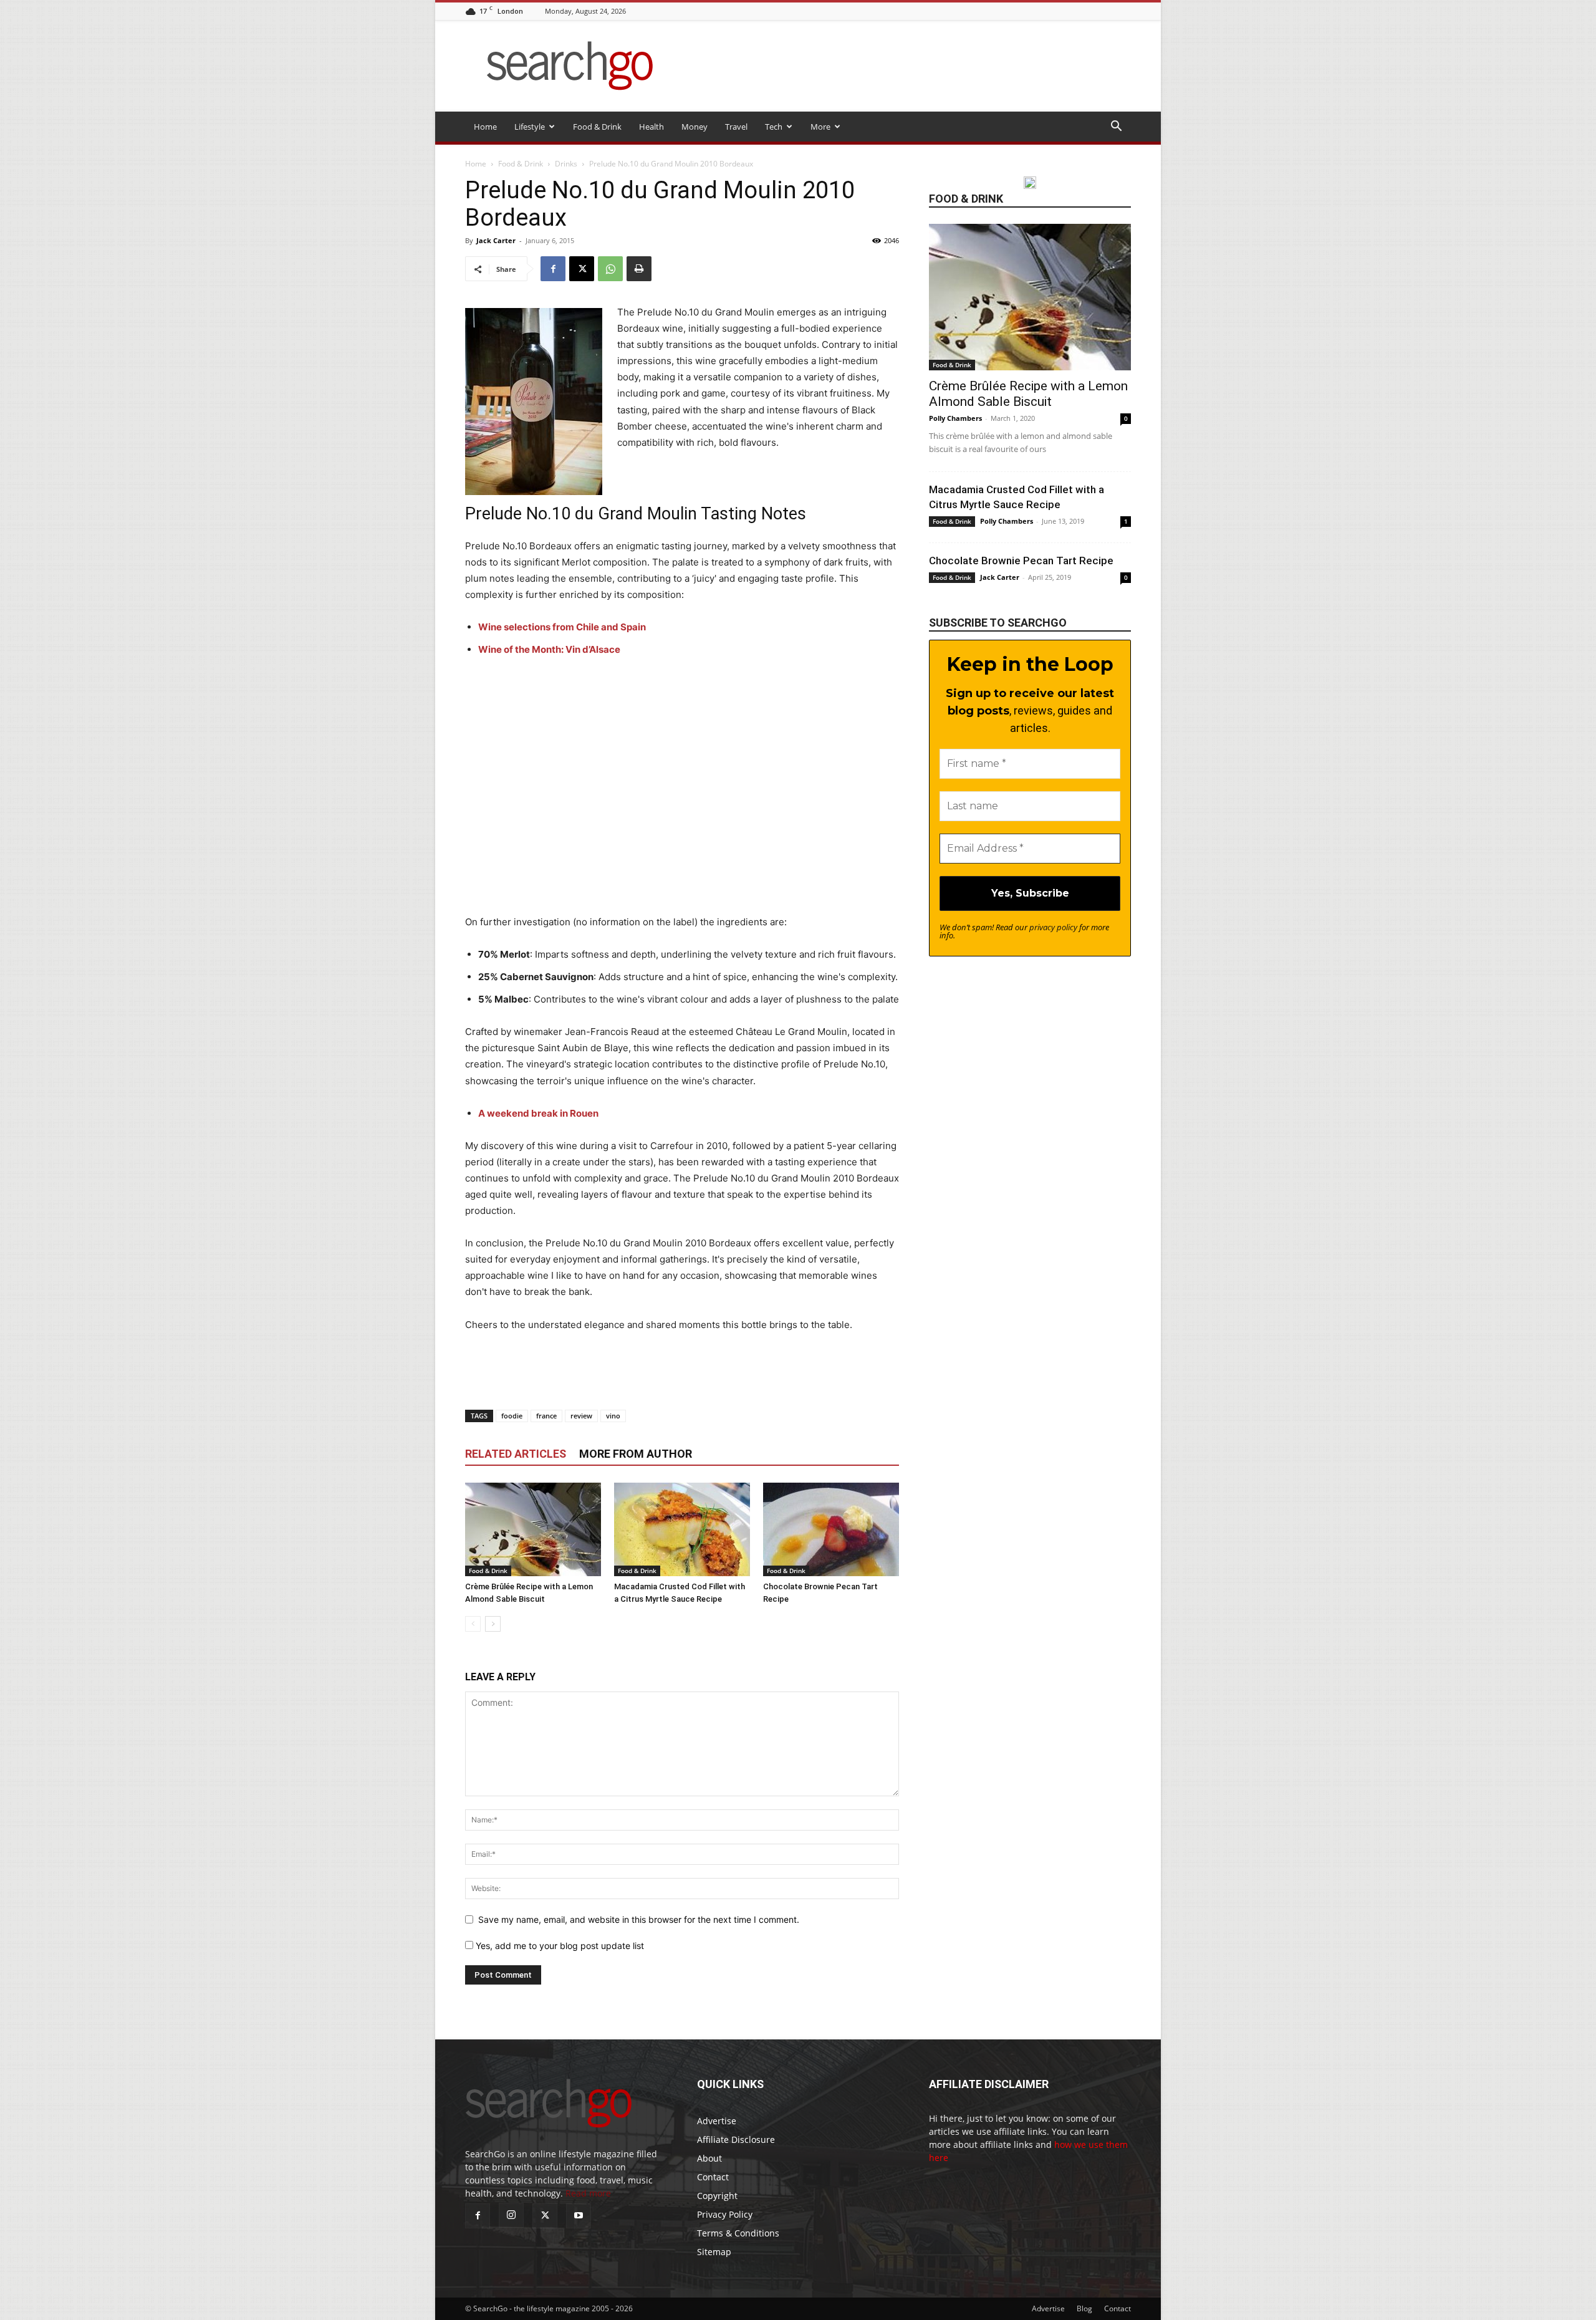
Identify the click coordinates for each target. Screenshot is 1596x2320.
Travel (736, 127)
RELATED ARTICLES (516, 1454)
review (581, 1416)
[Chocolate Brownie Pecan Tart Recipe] (831, 1529)
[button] (1116, 128)
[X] (582, 269)
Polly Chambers (955, 418)
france (546, 1416)
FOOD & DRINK (966, 199)
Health (651, 127)
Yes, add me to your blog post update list (559, 1946)
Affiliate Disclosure (736, 2140)
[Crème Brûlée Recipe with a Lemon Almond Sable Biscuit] (533, 1529)
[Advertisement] (682, 794)
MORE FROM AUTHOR (636, 1454)
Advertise (717, 2121)
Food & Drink (597, 127)
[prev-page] (473, 1624)
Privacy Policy (725, 2214)
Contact (713, 2177)
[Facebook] (553, 269)
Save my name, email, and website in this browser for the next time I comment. (639, 1919)
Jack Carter (496, 240)
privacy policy (1053, 927)
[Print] (639, 269)
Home (485, 127)
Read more (588, 2193)
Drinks (566, 164)
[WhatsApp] (610, 269)
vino (613, 1416)
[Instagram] (511, 2215)
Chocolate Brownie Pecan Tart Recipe (1021, 561)
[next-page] (493, 1624)
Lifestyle (530, 127)
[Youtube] (579, 2216)
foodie (512, 1416)
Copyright (717, 2196)
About (709, 2158)
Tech (774, 127)
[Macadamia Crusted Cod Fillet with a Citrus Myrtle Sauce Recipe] (682, 1529)
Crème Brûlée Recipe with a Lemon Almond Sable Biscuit (1028, 394)
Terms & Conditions (738, 2233)
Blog (1084, 2308)
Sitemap (714, 2252)
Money (695, 127)
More (820, 127)
